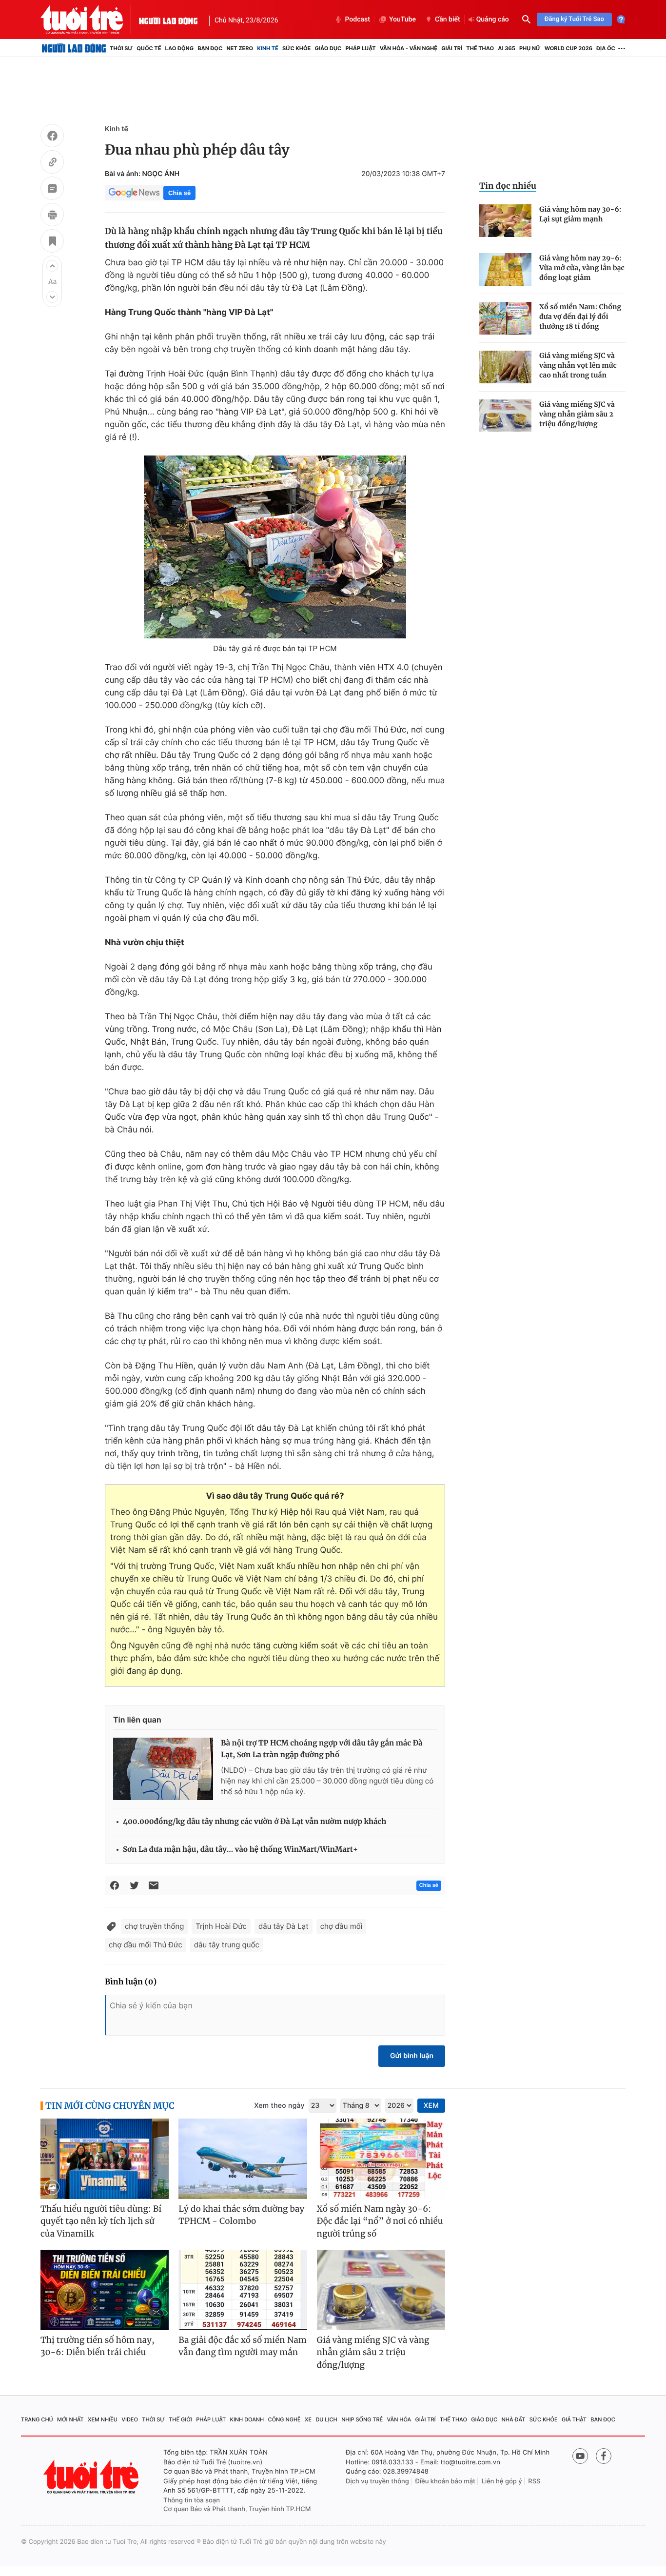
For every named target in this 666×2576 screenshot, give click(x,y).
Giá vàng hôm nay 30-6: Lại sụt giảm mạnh (580, 214)
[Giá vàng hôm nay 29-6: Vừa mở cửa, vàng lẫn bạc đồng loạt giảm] (505, 269)
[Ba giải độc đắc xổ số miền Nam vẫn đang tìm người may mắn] (243, 2290)
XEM (431, 2106)
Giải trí (452, 48)
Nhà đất (514, 2419)
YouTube (402, 20)
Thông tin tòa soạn (192, 2500)
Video (130, 2419)
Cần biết (448, 20)
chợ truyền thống (154, 1926)
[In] (52, 216)
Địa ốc (606, 48)
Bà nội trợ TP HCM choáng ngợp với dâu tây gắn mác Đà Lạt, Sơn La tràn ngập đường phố (322, 1749)
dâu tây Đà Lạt (284, 1926)
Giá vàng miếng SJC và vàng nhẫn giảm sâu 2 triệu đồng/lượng (577, 414)
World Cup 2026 (568, 48)
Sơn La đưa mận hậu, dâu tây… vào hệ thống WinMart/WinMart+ (240, 1850)
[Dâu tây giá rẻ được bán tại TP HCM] (275, 547)
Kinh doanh (247, 2419)
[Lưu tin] (52, 242)
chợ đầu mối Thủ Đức (146, 1945)
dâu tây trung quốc (227, 1945)
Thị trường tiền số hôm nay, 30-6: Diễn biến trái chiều (98, 2346)
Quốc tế (149, 48)
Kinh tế (268, 48)
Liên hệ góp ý (502, 2481)
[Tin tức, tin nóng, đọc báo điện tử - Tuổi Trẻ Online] (90, 20)
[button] (52, 266)
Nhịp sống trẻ (362, 2419)
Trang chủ (37, 2419)
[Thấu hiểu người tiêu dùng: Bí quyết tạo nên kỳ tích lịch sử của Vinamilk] (105, 2159)
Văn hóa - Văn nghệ (409, 48)
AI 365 (506, 48)
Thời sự (121, 48)
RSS (534, 2481)
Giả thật (574, 2419)
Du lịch (326, 2419)
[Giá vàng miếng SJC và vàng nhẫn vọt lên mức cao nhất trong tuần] (505, 367)
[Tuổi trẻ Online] (92, 2477)
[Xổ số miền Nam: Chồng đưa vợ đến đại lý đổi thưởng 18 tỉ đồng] (505, 318)
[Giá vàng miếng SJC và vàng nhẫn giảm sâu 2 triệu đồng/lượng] (505, 416)
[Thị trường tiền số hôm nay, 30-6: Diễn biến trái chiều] (105, 2290)
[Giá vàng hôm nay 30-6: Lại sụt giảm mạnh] (505, 221)
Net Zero (240, 48)
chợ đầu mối (342, 1926)
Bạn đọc (210, 48)
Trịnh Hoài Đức (221, 1926)
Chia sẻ (179, 193)
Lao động (180, 48)
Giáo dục (328, 48)
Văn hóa (399, 2419)
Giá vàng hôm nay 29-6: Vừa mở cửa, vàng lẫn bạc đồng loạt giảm (582, 268)
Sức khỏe (296, 48)
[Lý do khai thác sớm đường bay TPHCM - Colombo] (243, 2159)
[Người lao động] (168, 20)
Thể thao (480, 48)
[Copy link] (52, 163)
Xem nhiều (103, 2419)
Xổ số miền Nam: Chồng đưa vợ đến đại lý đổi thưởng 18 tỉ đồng (580, 317)
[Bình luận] (52, 190)
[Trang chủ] (74, 48)
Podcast (357, 20)
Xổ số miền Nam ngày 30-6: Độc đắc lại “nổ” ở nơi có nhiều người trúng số (380, 2221)
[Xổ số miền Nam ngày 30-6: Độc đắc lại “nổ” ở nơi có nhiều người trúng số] (381, 2159)
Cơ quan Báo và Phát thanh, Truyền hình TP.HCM (237, 2509)
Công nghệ (284, 2419)
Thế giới (180, 2419)
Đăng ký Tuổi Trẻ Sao (574, 19)
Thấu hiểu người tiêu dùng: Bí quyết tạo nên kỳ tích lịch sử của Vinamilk (101, 2221)
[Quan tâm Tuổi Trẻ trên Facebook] (604, 2456)
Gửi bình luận (412, 2056)
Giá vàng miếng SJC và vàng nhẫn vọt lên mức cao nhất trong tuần (578, 365)
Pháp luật (360, 48)
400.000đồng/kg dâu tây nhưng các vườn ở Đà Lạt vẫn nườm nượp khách (255, 1822)
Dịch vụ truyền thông (377, 2481)
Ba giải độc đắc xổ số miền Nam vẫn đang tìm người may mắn (243, 2346)
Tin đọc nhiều (508, 186)
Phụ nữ (530, 48)
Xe (308, 2419)
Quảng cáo (493, 20)
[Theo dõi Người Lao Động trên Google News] (134, 193)
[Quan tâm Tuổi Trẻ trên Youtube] (580, 2456)
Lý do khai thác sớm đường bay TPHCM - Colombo (241, 2215)
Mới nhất (70, 2419)
